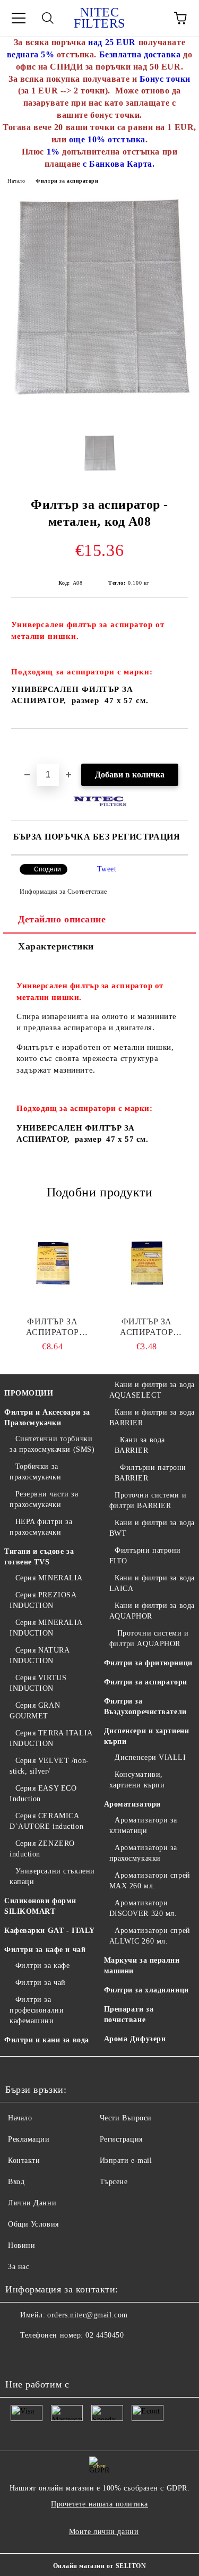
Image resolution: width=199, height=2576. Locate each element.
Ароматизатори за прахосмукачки (144, 1853)
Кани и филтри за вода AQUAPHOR (152, 1611)
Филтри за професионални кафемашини (37, 2010)
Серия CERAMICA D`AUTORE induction (46, 1821)
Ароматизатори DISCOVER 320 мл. (143, 1908)
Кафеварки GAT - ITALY (50, 1931)
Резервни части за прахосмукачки (44, 1499)
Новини (21, 2245)
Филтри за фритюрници (148, 1663)
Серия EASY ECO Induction (43, 1794)
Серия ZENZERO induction (42, 1849)
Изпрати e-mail (126, 2160)
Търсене (114, 2182)
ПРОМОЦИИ (29, 1393)
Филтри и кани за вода (47, 2040)
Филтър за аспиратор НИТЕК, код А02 (146, 1327)
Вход (16, 2182)
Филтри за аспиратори (67, 181)
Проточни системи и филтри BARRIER (148, 1500)
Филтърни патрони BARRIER (151, 1473)
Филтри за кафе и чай (45, 1950)
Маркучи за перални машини (142, 1966)
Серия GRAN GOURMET (35, 1711)
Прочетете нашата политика (99, 2504)
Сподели (47, 869)
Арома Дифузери (135, 2039)
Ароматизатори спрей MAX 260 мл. (150, 1881)
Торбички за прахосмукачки (35, 1472)
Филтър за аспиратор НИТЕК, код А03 (53, 1327)
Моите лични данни (104, 2532)
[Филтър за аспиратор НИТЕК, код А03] (53, 1263)
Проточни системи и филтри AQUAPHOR (149, 1638)
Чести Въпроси (126, 2118)
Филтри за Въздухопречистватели (145, 1706)
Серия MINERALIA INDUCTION (46, 1628)
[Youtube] (19, 2357)
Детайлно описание (62, 919)
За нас (19, 2267)
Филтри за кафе (42, 1966)
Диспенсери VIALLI (150, 1757)
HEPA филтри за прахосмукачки (41, 1527)
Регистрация (121, 2139)
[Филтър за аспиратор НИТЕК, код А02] (147, 1263)
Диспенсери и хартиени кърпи (147, 1736)
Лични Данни (32, 2203)
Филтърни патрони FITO (145, 1556)
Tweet (107, 869)
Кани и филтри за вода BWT (152, 1528)
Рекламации (29, 2139)
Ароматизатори (132, 1804)
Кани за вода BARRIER (140, 1445)
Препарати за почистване (129, 2014)
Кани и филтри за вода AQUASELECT (152, 1390)
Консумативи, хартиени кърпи (137, 1780)
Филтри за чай (41, 1983)
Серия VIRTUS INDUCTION (38, 1683)
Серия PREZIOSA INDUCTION (43, 1600)
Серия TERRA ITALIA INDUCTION (51, 1738)
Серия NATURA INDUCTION (39, 1655)
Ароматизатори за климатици (144, 1825)
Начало (16, 181)
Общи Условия (33, 2224)
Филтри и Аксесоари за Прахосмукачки (47, 1418)
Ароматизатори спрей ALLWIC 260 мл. (150, 1936)
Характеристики (56, 946)
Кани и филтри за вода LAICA (152, 1583)
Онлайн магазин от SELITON (100, 2566)
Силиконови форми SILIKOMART (40, 1906)
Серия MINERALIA (49, 1578)
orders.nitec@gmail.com (87, 2315)
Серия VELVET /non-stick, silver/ (49, 1766)
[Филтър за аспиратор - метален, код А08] (99, 418)
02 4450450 (105, 2335)
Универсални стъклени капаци (52, 1876)
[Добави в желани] (180, 747)
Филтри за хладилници (146, 1990)
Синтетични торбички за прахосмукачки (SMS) (52, 1444)
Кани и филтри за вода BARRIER (152, 1418)
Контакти (24, 2160)
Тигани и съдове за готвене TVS (39, 1557)
